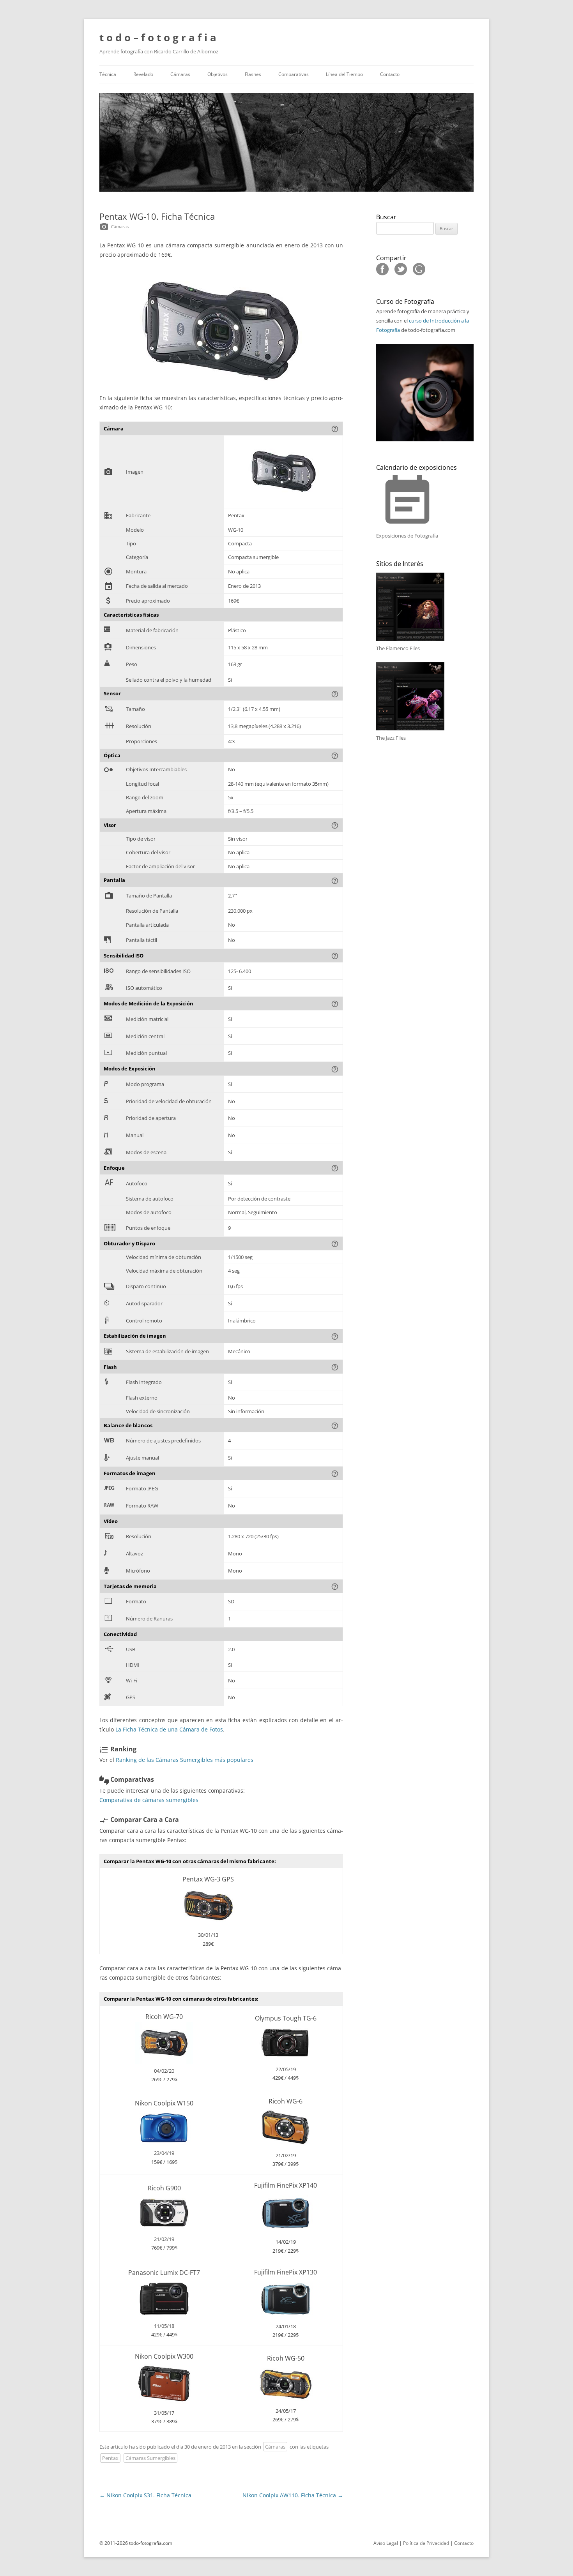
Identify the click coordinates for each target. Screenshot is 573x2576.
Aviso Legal (386, 2543)
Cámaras (180, 74)
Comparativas (294, 74)
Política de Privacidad (426, 2543)
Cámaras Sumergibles (150, 2458)
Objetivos (218, 74)
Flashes (253, 74)
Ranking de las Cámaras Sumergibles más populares (185, 1760)
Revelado (143, 74)
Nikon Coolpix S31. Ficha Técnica (145, 2495)
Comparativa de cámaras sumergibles (149, 1800)
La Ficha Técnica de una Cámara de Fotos (169, 1729)
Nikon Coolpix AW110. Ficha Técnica (293, 2495)
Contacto (390, 74)
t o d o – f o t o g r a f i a (158, 37)
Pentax (110, 2458)
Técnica (108, 74)
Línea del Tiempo (344, 74)
